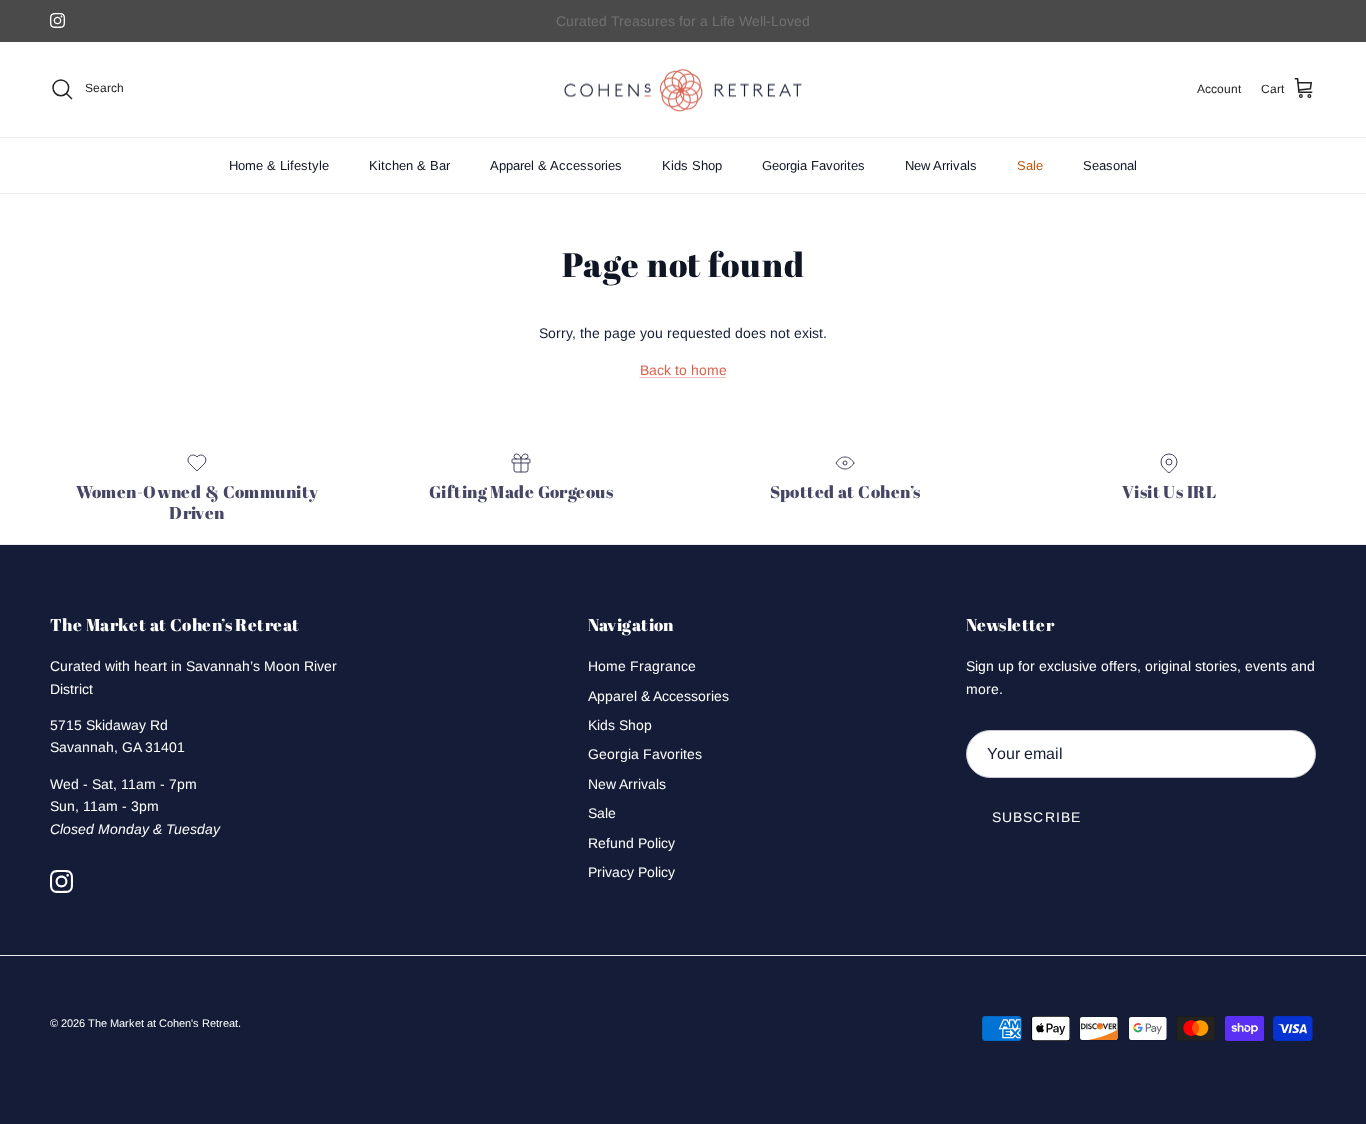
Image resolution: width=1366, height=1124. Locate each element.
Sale (1030, 164)
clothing (728, 29)
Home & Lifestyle (279, 164)
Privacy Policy (631, 872)
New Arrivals (941, 164)
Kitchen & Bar (409, 164)
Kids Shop (692, 164)
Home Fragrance (642, 666)
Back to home (683, 370)
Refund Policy (631, 843)
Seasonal (1110, 164)
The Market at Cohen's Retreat (163, 1023)
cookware (791, 29)
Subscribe (1036, 817)
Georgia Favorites (813, 164)
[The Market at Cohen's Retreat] (683, 89)
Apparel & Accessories (556, 164)
